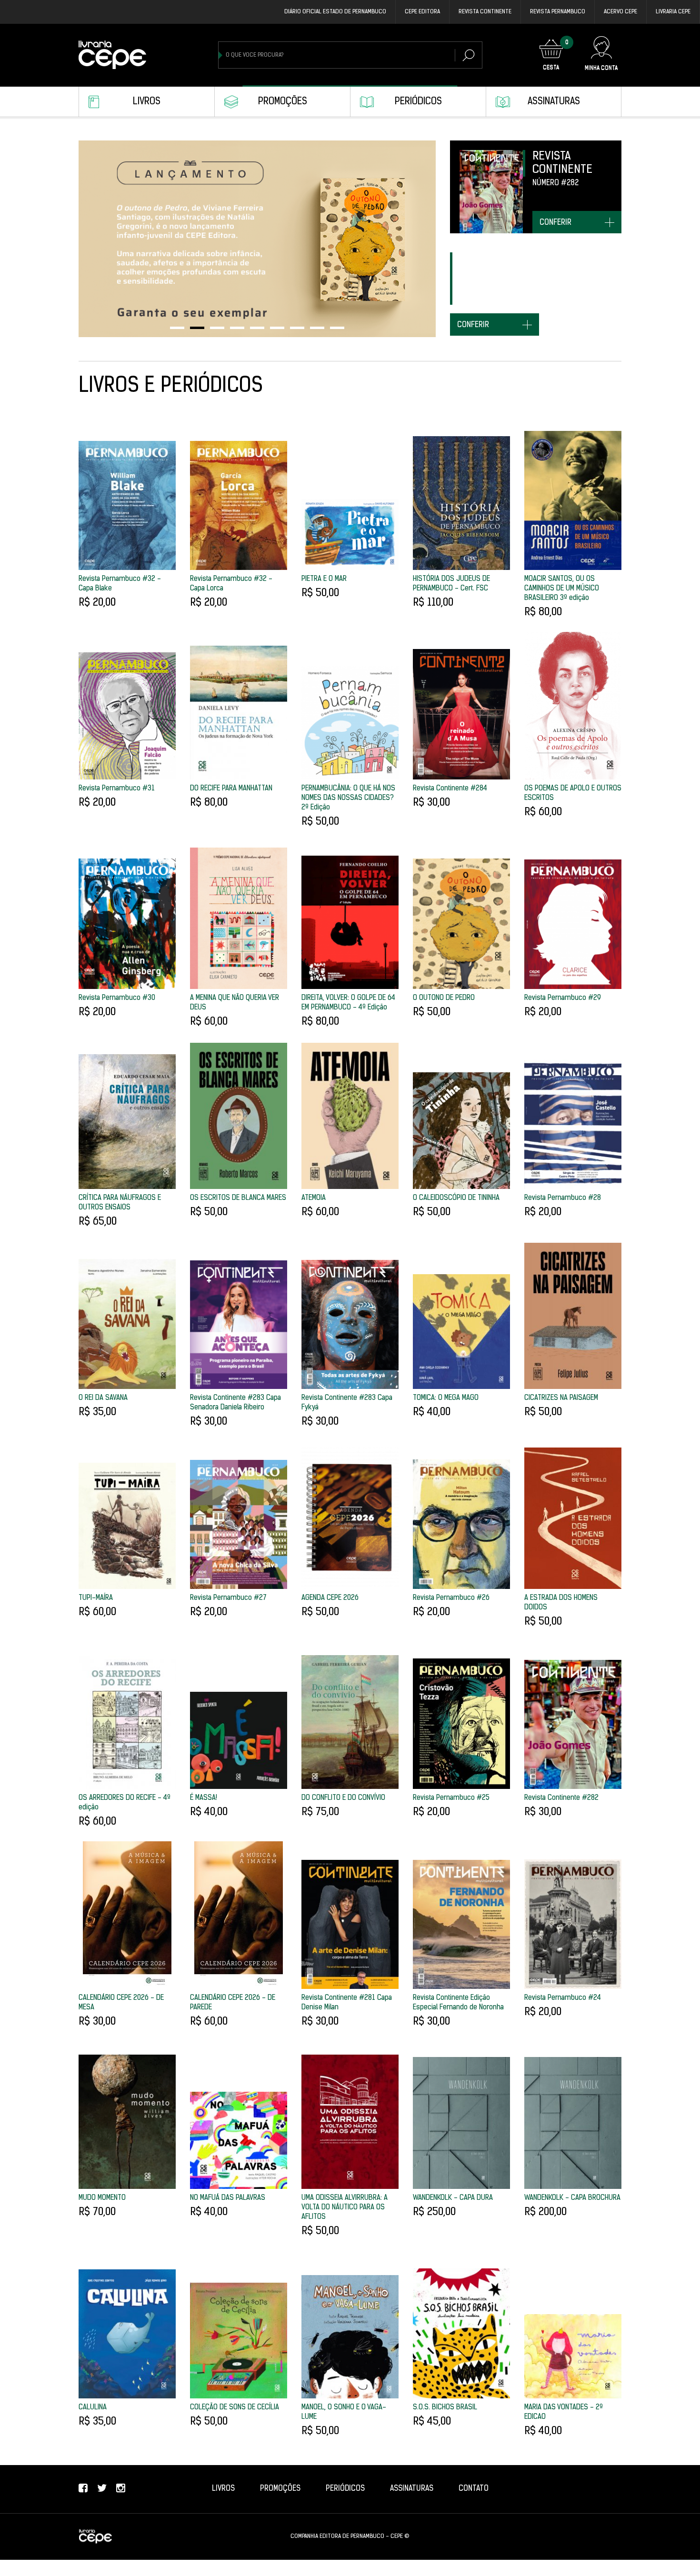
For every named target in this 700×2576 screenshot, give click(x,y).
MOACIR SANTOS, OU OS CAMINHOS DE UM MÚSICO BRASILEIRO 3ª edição (562, 589)
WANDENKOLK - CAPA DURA (453, 2198)
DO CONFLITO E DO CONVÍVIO (343, 1798)
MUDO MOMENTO (102, 2198)
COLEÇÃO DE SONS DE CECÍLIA (235, 2408)
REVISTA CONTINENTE (485, 12)
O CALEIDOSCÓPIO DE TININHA (456, 1198)
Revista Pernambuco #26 (451, 1598)
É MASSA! (204, 1798)
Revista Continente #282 (561, 1798)
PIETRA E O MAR (324, 579)
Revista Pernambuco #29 (563, 998)
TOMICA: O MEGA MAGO (446, 1398)
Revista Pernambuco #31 (117, 789)
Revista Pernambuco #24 (563, 1998)
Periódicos (418, 102)
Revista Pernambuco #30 (117, 998)
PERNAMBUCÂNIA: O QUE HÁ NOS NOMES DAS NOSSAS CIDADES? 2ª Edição (348, 798)
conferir (555, 223)
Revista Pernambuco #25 (451, 1798)
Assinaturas (554, 102)
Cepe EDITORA (422, 12)
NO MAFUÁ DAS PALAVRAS (228, 2198)
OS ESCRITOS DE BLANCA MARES (238, 1198)
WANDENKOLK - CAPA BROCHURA (572, 2198)
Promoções (283, 102)
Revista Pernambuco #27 (228, 1598)
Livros (147, 102)
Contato (474, 2489)
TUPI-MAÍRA (96, 1598)
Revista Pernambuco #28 (563, 1198)
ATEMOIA (314, 1198)
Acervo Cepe (620, 12)
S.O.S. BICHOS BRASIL (445, 2408)
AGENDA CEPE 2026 (330, 1598)
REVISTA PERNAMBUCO (558, 12)
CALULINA (93, 2408)
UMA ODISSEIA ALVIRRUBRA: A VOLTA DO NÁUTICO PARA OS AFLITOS (345, 2208)
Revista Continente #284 (450, 789)
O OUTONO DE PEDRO (444, 998)
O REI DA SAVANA (103, 1398)
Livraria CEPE (673, 12)
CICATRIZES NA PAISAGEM (561, 1398)
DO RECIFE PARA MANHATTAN (231, 789)
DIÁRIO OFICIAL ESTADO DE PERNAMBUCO (335, 12)
